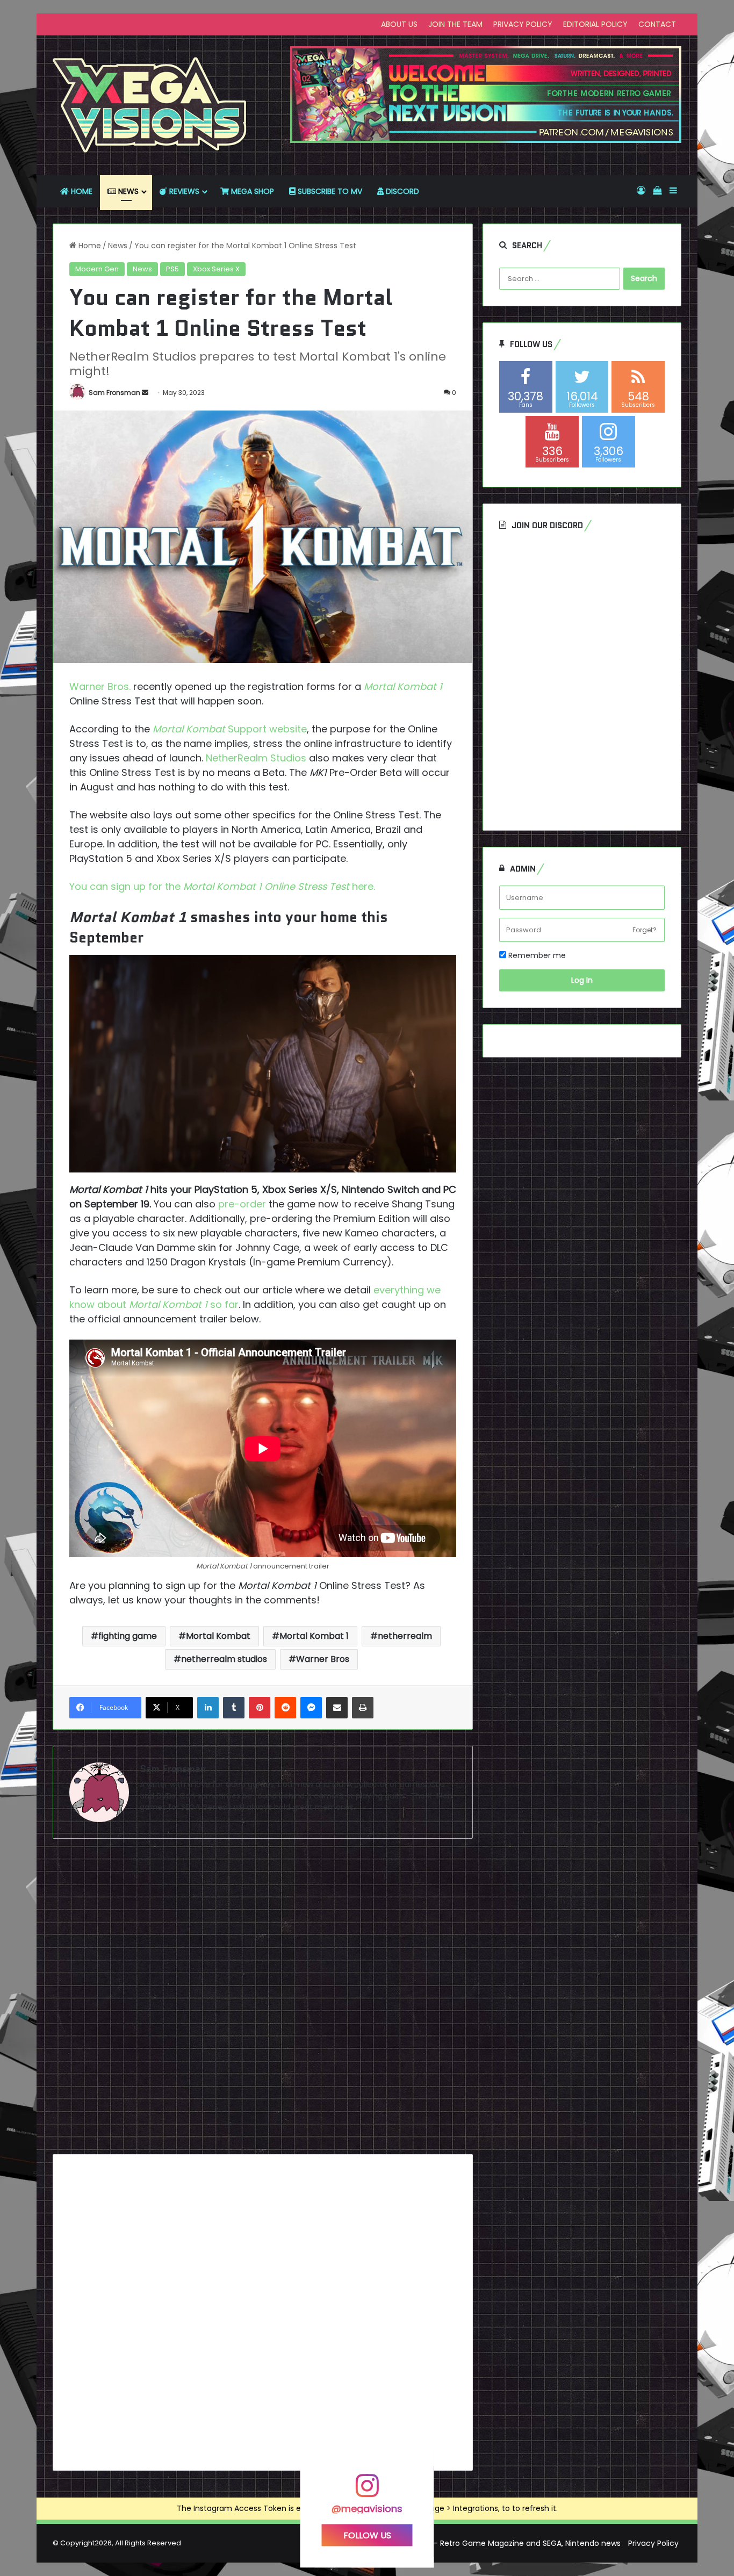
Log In (582, 980)
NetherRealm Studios (256, 758)
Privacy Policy (653, 2543)
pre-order (242, 1204)
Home (89, 246)
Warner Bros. (100, 686)
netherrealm (405, 1636)
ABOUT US (399, 24)
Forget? (645, 930)
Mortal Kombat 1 (403, 686)
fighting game (128, 1636)
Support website (230, 729)
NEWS (127, 191)
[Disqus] (263, 2001)
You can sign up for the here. (222, 886)
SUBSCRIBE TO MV (329, 191)
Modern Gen (97, 269)
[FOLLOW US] (367, 2491)
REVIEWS (183, 191)
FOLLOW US (367, 2535)
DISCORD (401, 191)
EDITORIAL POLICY (595, 24)
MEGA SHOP (251, 191)
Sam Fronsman (114, 393)
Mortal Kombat (218, 1636)
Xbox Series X (216, 269)
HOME (81, 191)
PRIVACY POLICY (523, 24)
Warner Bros (323, 1659)
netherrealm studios (224, 1659)
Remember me (536, 955)
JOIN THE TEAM (455, 24)
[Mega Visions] (150, 105)
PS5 (172, 269)
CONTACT (657, 24)
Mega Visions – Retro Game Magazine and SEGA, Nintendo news (502, 2543)
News (118, 246)
